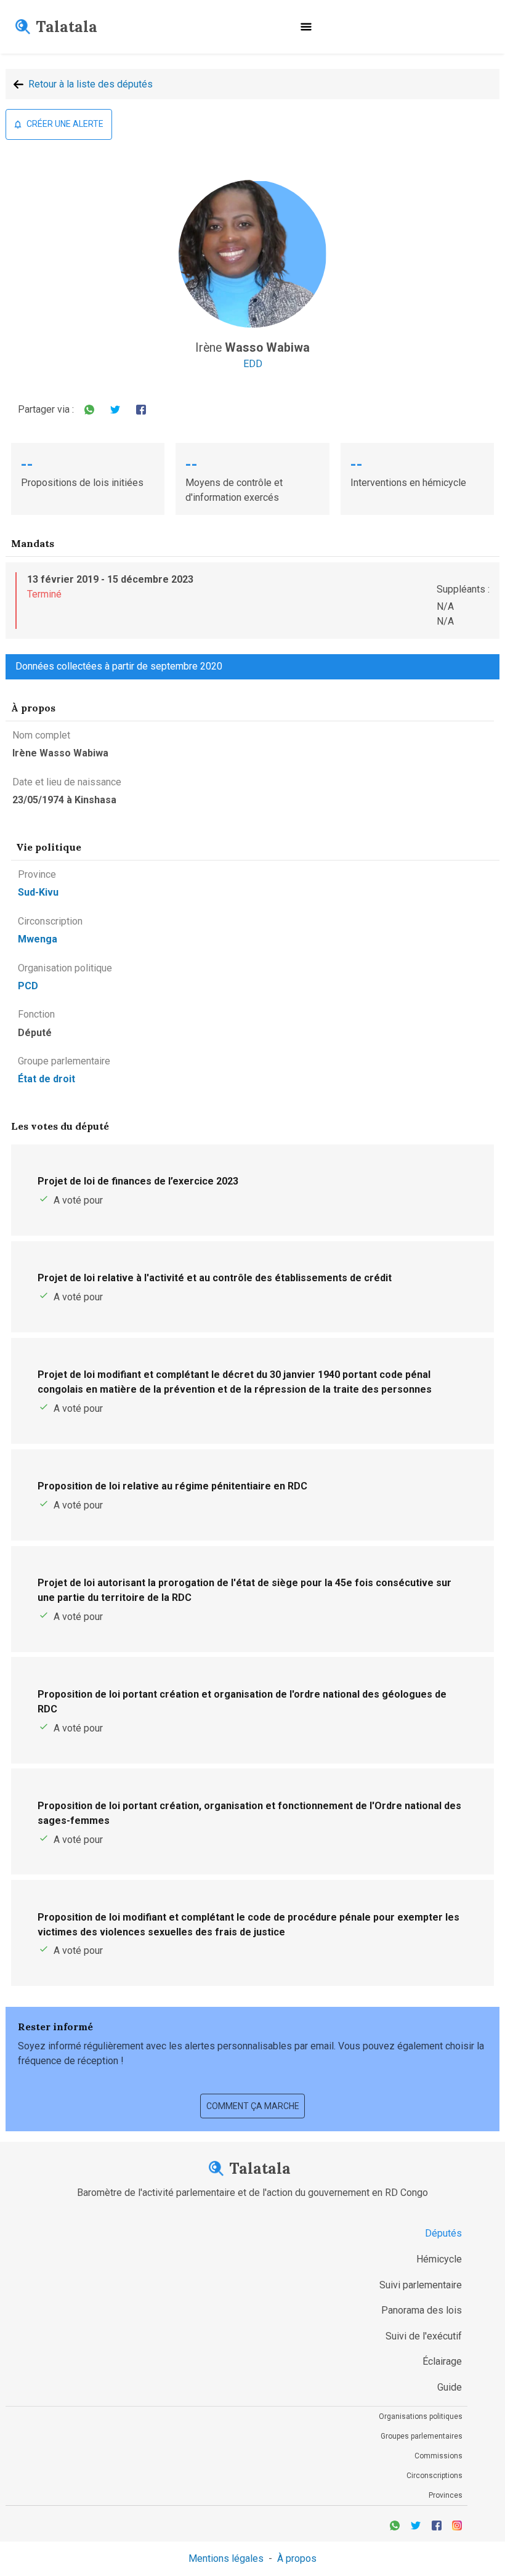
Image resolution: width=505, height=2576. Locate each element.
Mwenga (38, 939)
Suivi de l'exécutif (424, 2336)
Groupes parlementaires (422, 2436)
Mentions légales (226, 2558)
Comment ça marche (253, 2106)
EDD (253, 364)
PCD (28, 986)
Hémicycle (439, 2259)
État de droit (46, 1079)
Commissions (438, 2456)
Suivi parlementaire (421, 2285)
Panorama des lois (422, 2310)
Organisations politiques (421, 2416)
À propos (297, 2558)
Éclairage (442, 2361)
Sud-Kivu (38, 892)
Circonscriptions (434, 2476)
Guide (450, 2387)
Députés (443, 2233)
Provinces (446, 2495)
